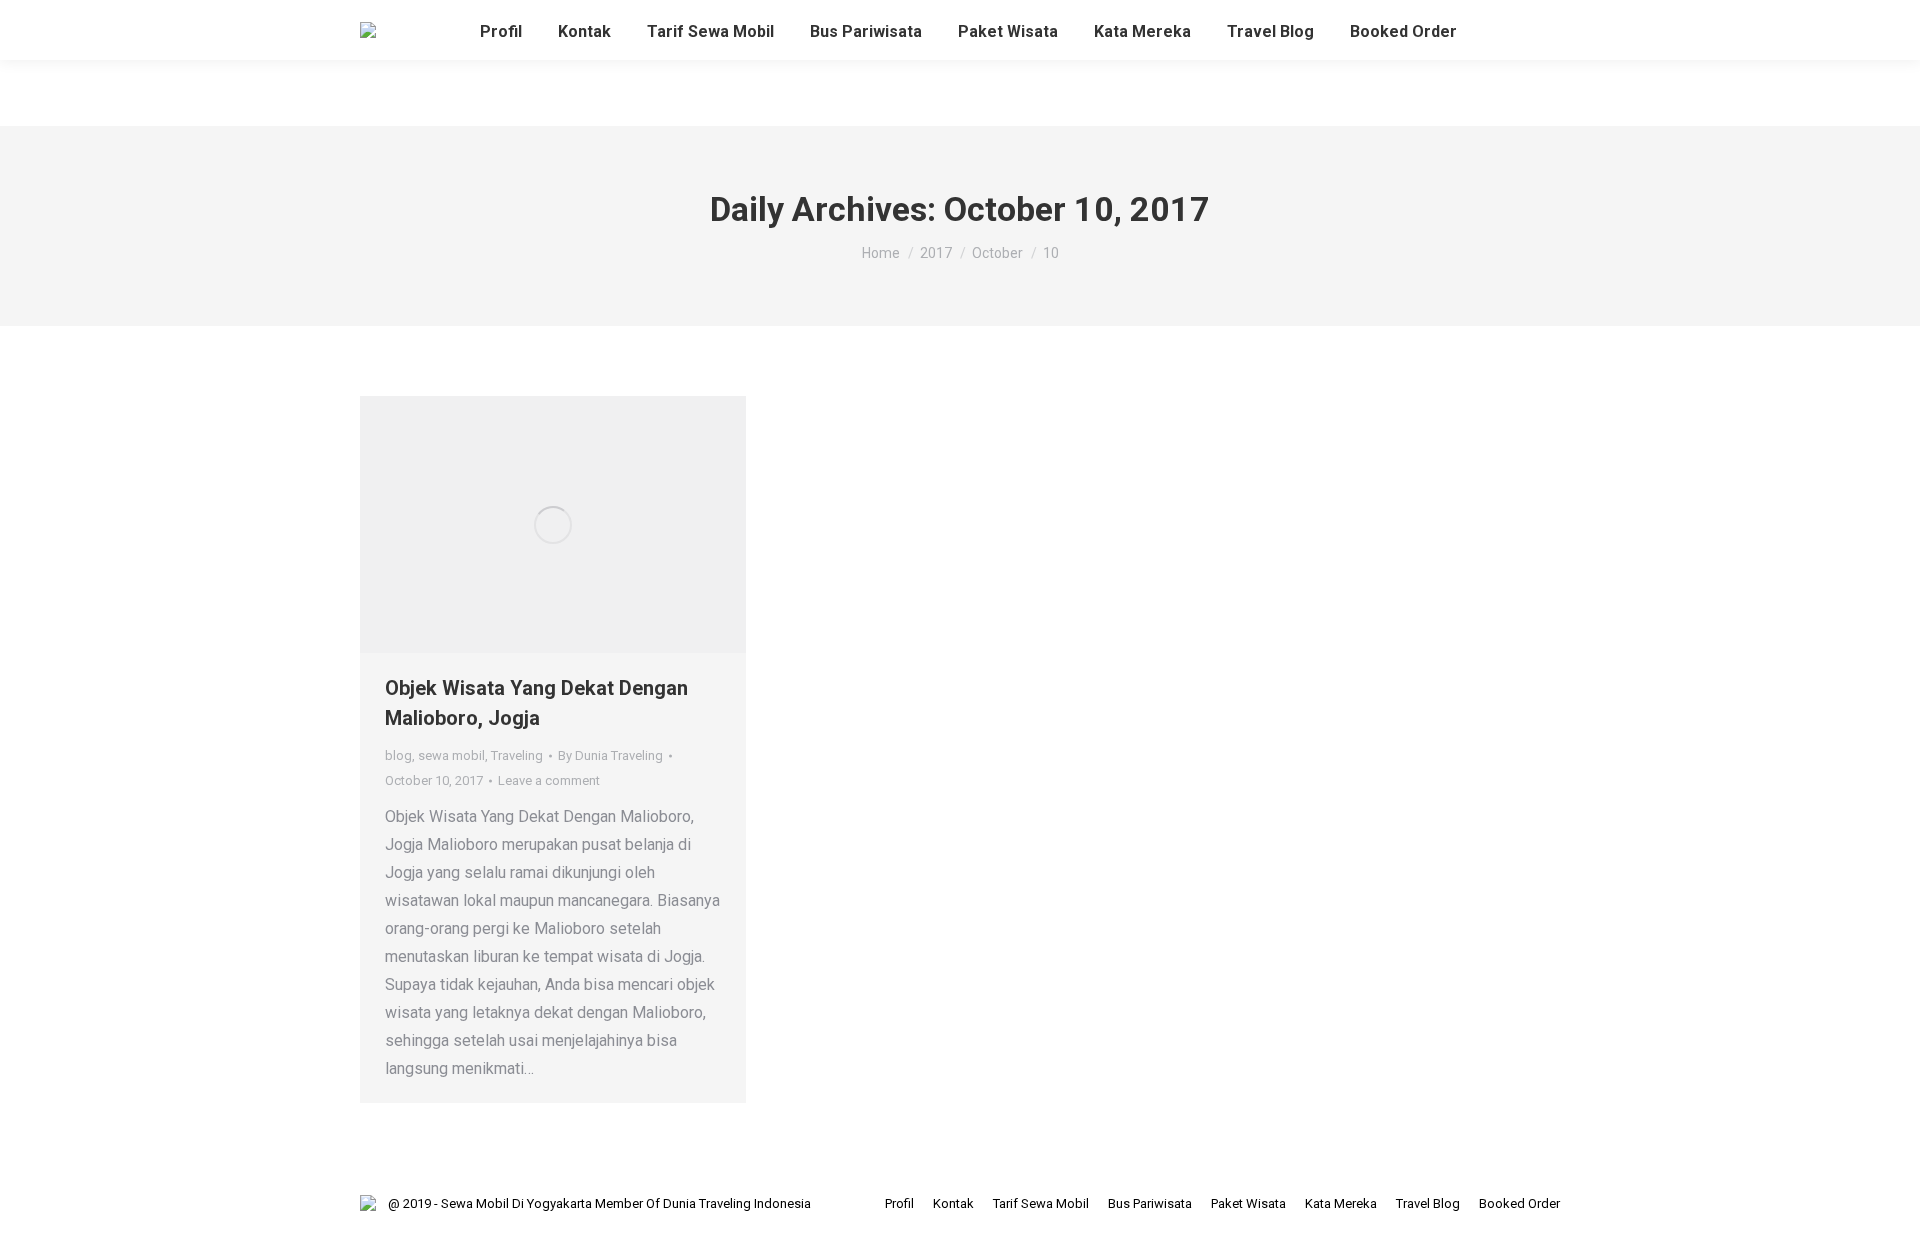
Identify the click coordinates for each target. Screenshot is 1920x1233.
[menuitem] (501, 32)
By (610, 755)
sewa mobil (451, 755)
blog (398, 755)
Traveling (517, 755)
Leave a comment (549, 780)
